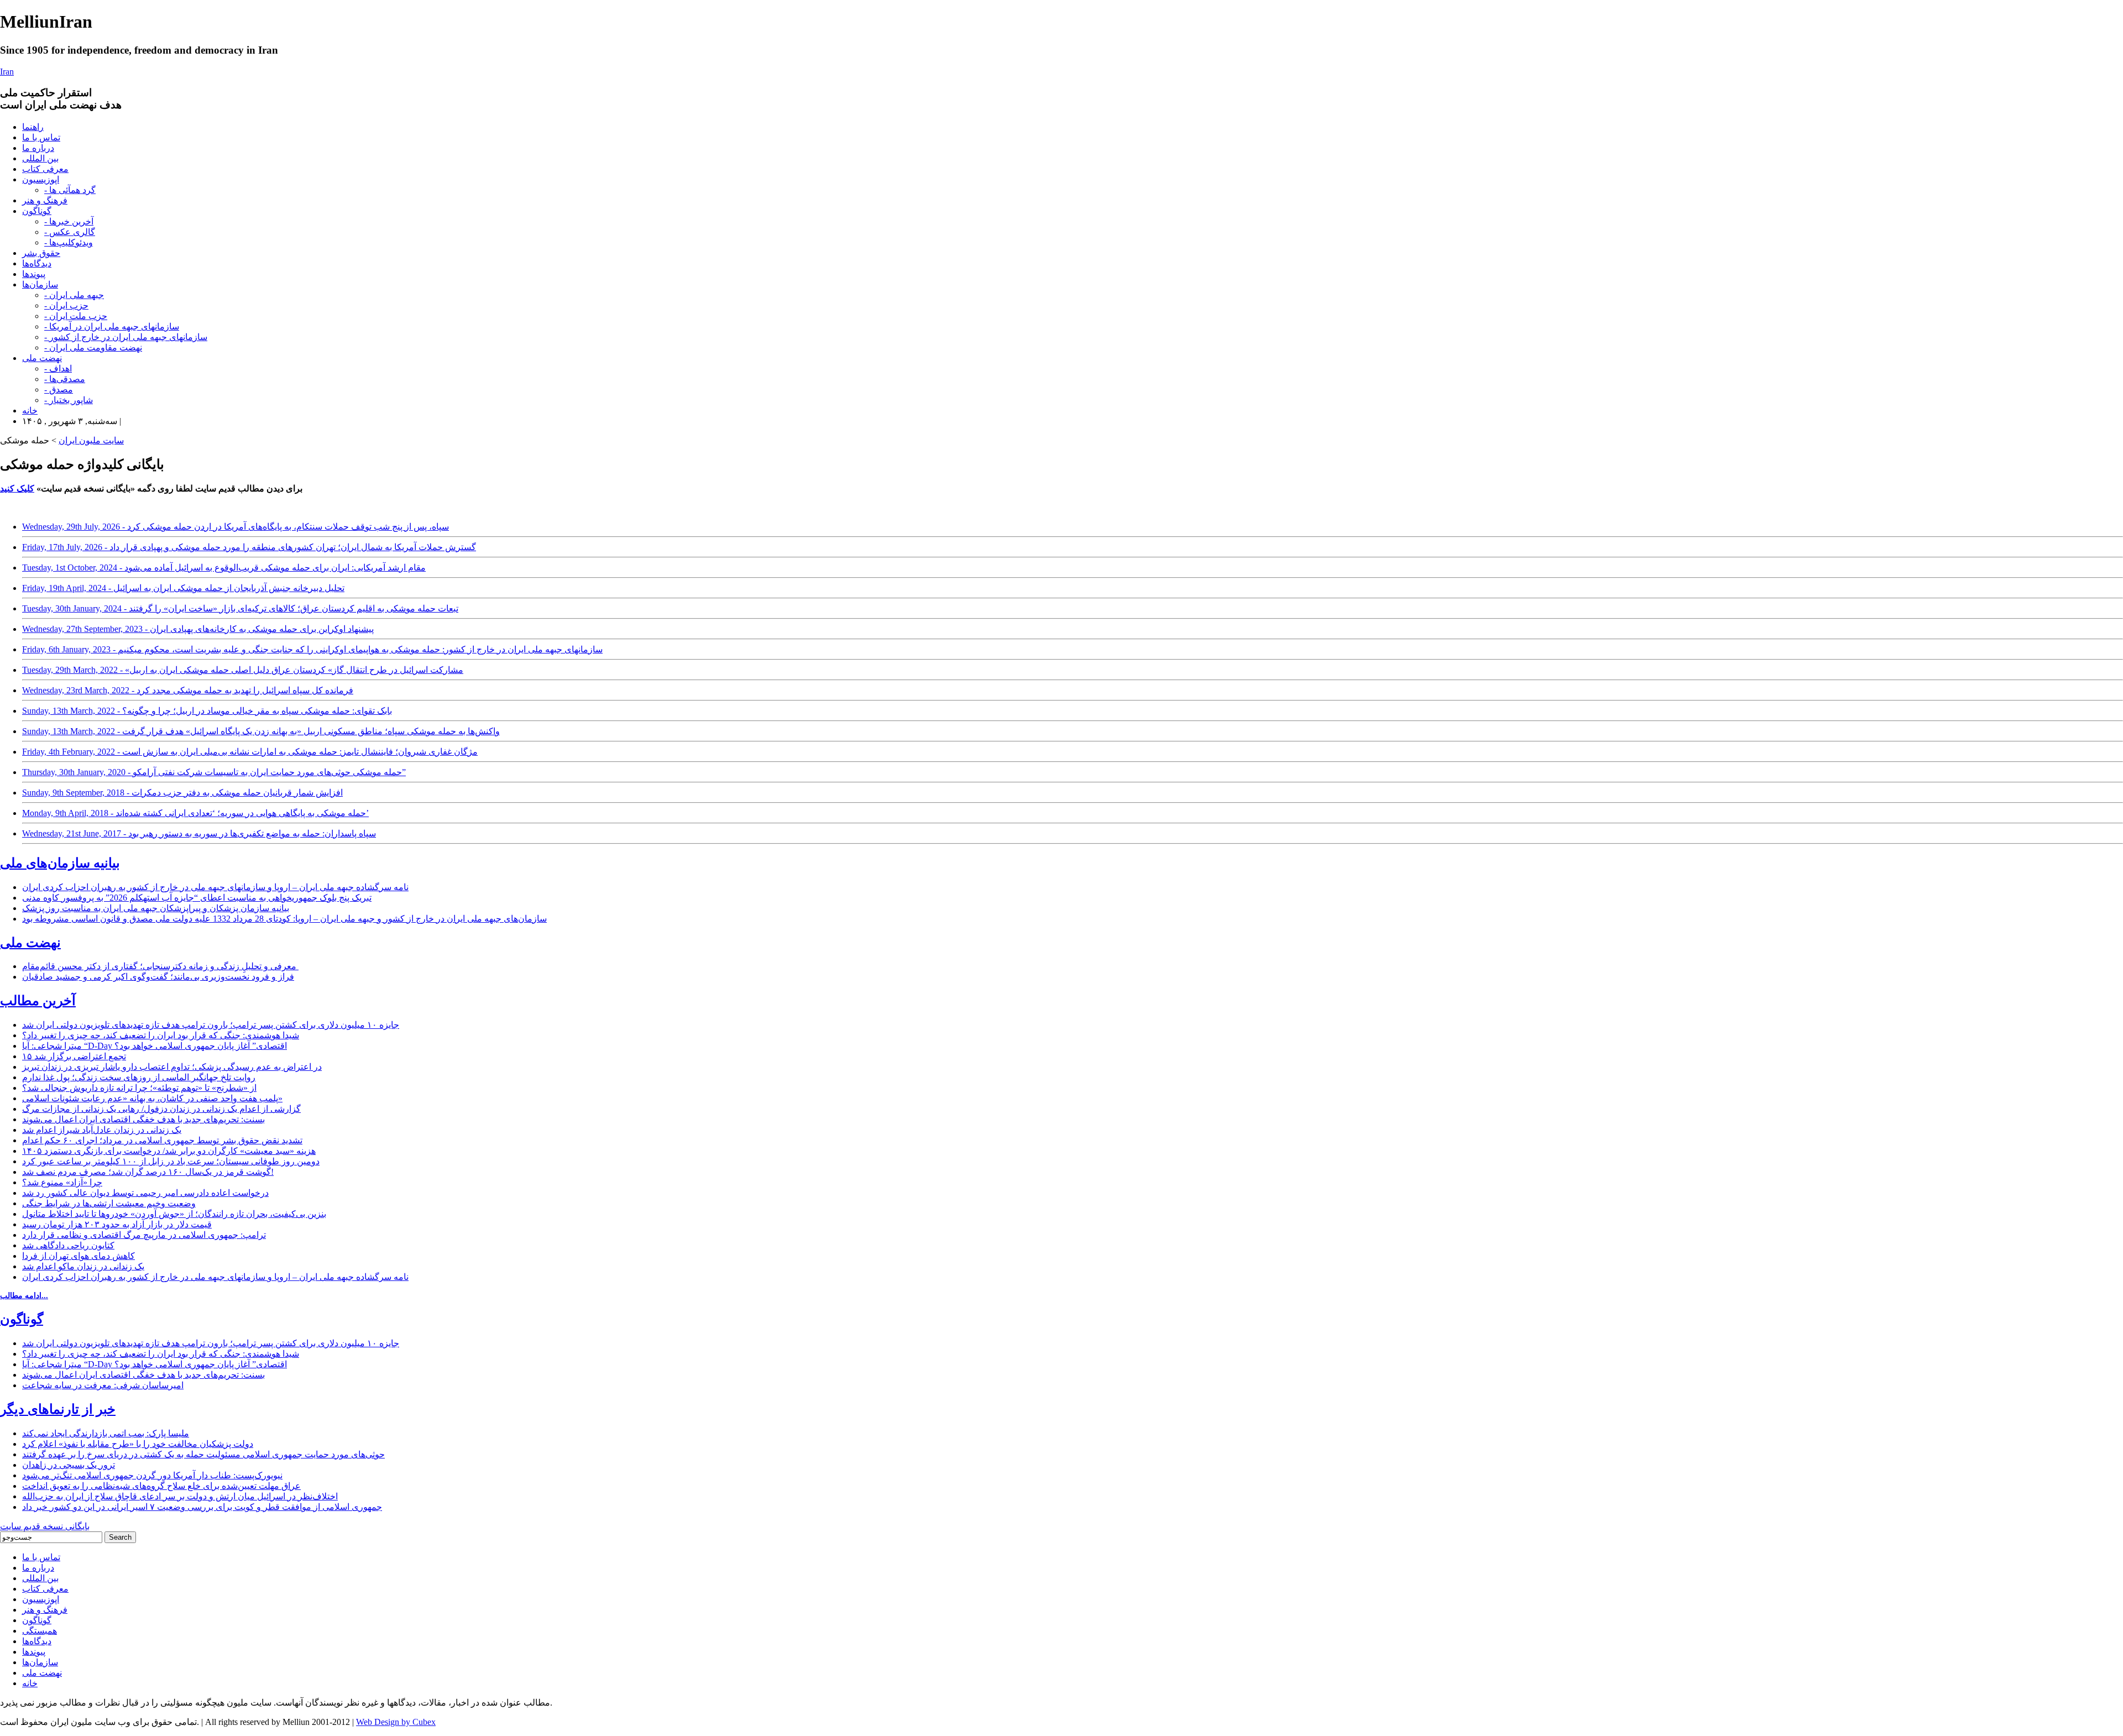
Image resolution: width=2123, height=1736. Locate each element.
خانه (30, 411)
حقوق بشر (41, 253)
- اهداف (58, 368)
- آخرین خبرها (69, 221)
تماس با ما (41, 137)
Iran (7, 72)
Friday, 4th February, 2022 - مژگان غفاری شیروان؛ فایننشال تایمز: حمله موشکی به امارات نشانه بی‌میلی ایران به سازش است (250, 752)
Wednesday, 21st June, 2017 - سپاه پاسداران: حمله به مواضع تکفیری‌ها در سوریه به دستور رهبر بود (199, 833)
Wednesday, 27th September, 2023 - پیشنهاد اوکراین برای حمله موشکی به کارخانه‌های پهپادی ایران (198, 629)
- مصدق (59, 389)
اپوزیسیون (41, 179)
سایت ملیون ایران (91, 440)
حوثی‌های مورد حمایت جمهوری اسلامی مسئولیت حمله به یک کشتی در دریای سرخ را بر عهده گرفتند (203, 1454)
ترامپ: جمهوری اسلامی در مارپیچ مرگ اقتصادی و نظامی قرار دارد (144, 1235)
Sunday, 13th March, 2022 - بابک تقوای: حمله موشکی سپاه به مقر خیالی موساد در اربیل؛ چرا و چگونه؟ (207, 711)
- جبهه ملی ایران (74, 295)
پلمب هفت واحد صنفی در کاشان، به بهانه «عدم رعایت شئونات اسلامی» (152, 1098)
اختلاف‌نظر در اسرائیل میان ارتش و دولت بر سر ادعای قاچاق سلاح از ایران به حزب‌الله (180, 1496)
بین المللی (40, 158)
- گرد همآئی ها (70, 190)
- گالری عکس (70, 232)
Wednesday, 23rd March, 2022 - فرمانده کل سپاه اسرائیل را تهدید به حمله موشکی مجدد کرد (188, 690)
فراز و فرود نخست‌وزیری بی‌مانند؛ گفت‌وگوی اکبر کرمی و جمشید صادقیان (158, 977)
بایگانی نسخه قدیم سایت (45, 1526)
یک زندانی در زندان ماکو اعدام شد (83, 1266)
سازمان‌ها (40, 284)
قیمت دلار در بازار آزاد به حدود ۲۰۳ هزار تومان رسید (117, 1224)
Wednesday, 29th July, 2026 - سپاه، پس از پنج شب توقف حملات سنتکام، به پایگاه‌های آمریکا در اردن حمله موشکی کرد (236, 527)
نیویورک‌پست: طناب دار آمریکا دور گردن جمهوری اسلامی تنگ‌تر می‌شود (152, 1475)
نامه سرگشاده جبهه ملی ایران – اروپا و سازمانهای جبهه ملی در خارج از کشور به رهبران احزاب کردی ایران (215, 887)
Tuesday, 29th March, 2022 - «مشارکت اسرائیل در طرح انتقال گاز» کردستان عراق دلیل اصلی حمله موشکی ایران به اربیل (243, 670)
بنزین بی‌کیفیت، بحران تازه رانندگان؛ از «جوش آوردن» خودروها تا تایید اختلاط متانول (174, 1214)
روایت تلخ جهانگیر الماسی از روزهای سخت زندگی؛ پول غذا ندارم (139, 1077)
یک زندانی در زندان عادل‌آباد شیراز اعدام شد (102, 1130)
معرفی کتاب (45, 169)
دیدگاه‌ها (37, 263)
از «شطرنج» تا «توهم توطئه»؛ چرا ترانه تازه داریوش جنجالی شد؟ (139, 1088)
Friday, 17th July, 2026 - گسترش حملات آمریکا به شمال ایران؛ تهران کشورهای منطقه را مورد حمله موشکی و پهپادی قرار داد (249, 547)
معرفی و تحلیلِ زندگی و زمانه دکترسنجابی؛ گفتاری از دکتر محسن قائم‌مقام (160, 966)
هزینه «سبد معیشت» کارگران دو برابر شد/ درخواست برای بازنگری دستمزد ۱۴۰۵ (169, 1151)
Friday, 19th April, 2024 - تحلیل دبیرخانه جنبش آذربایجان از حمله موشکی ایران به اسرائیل (183, 588)
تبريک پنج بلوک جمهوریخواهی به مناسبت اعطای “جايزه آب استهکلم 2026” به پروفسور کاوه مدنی (197, 898)
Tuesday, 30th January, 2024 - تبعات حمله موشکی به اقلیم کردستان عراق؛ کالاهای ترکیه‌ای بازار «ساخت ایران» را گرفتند (240, 608)
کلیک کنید (17, 488)
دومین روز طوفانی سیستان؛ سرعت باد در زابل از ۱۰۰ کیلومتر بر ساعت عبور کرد (171, 1161)
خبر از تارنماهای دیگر (58, 1409)
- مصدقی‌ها (65, 379)
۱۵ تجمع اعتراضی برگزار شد (74, 1056)
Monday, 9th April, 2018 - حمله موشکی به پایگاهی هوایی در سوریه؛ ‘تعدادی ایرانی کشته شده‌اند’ (195, 813)
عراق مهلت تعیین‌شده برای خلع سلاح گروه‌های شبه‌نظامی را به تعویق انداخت (161, 1486)
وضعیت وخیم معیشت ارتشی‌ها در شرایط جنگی (109, 1203)
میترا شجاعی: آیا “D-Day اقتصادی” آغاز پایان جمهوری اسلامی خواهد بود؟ (155, 1046)
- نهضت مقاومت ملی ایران (93, 347)
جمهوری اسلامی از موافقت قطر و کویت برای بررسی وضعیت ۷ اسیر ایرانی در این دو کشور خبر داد (202, 1507)
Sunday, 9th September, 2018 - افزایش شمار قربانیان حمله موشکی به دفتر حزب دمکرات (182, 793)
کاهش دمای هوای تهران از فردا (79, 1256)
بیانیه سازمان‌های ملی (60, 863)
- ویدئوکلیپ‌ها (69, 242)
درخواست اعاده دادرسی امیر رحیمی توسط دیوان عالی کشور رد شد (145, 1193)
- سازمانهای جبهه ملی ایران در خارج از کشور (126, 337)
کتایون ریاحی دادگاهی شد (68, 1245)
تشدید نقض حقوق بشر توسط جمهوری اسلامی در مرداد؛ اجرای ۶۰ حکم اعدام (162, 1140)
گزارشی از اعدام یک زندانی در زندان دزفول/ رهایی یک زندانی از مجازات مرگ (161, 1109)
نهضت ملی (42, 358)
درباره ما (38, 148)
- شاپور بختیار (69, 400)
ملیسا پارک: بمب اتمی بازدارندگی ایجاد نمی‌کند (106, 1433)
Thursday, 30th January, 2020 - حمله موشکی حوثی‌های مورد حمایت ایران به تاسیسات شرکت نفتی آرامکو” (214, 772)
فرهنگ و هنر (45, 200)
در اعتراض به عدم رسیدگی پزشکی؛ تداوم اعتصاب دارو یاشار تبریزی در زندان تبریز (172, 1067)
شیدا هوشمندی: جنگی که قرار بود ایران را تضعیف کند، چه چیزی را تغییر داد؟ (161, 1035)
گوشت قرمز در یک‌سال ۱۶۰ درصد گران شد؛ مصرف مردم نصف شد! (148, 1172)
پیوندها (34, 274)
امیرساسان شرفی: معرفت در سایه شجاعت (103, 1385)
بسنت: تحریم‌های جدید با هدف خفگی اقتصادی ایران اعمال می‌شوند (143, 1119)
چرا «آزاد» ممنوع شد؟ (62, 1182)
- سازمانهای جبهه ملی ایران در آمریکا (112, 326)
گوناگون (37, 211)
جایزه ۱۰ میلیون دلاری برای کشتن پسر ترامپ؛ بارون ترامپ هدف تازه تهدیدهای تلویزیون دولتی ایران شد (211, 1025)
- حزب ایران (66, 305)
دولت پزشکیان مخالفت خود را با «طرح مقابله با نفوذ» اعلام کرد (138, 1444)
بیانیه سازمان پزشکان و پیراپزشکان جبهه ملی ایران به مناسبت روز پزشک (156, 908)
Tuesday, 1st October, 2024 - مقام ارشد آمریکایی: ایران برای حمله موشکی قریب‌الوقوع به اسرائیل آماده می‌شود (224, 568)
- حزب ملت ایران (76, 316)
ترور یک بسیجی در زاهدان (69, 1465)
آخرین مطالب (38, 1001)
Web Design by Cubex (396, 1722)
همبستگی (40, 1631)
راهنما (33, 127)
